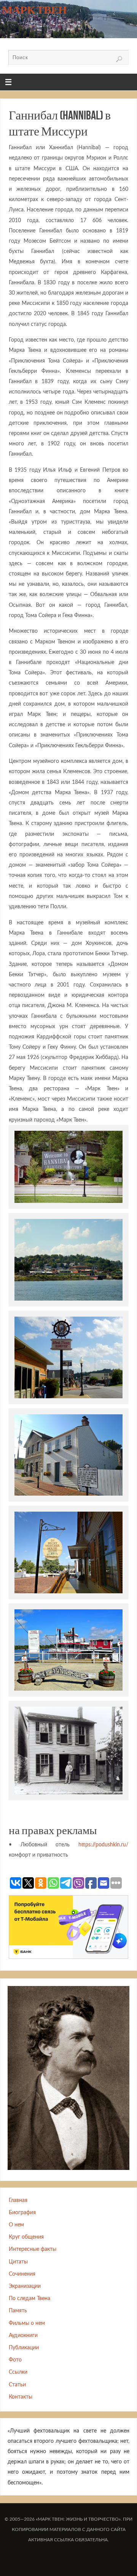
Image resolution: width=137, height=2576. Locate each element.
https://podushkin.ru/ (103, 1845)
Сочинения (22, 2274)
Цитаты (18, 2262)
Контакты (21, 2397)
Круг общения (26, 2237)
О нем (16, 2225)
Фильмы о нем (27, 2323)
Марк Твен (34, 10)
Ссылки (18, 2372)
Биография (22, 2212)
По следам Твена (29, 2298)
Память (18, 2311)
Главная (18, 2200)
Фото (15, 2360)
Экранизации (25, 2286)
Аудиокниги (23, 2335)
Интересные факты (33, 2249)
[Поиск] (119, 59)
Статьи (17, 2385)
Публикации (24, 2348)
